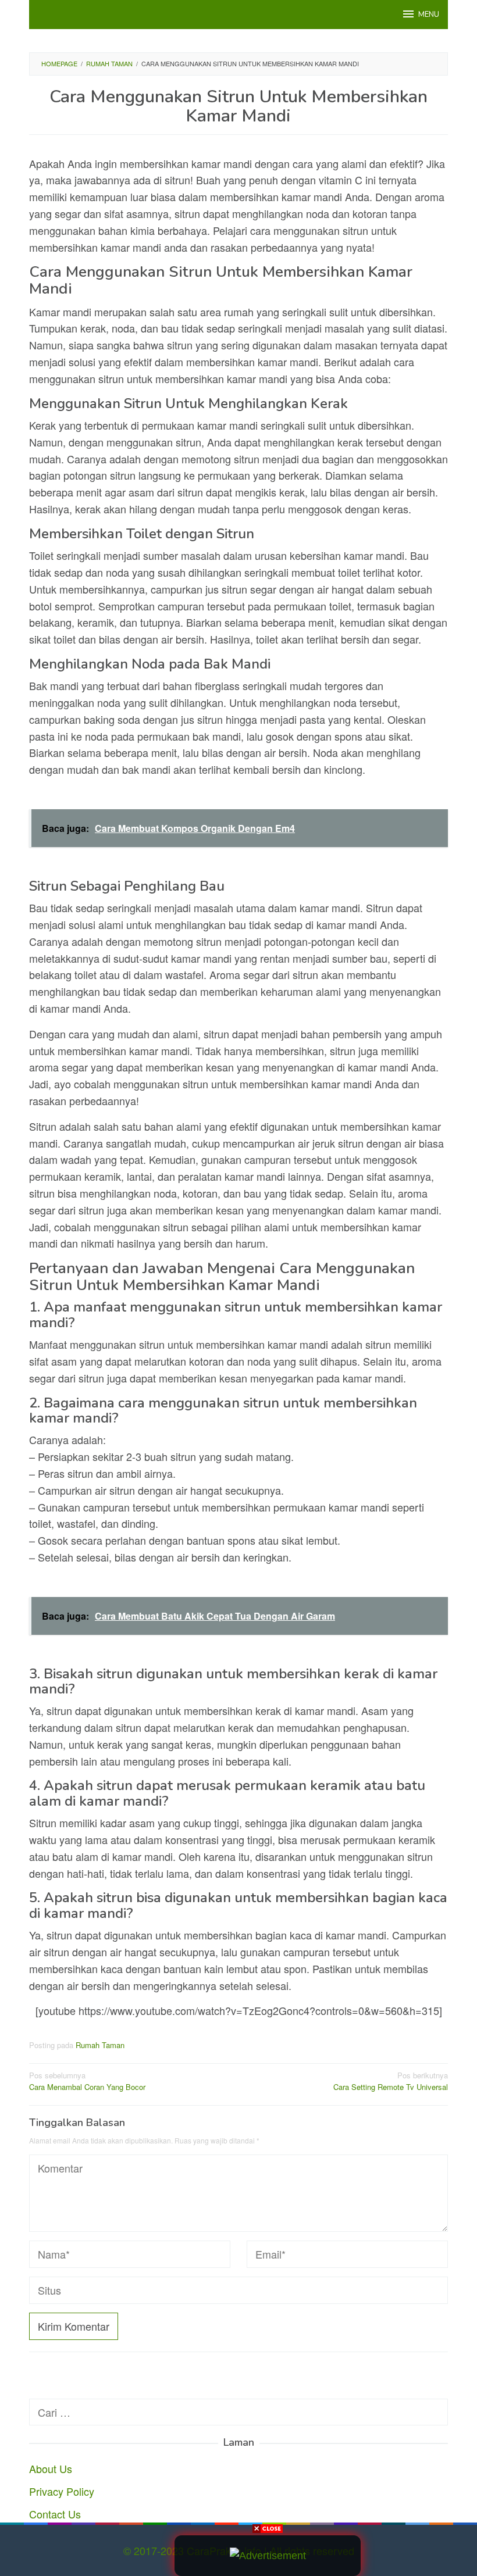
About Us (51, 2468)
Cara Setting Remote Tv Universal (391, 2081)
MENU (429, 15)
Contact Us (55, 2514)
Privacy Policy (62, 2491)
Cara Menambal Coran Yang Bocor (87, 2081)
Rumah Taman (100, 2045)
